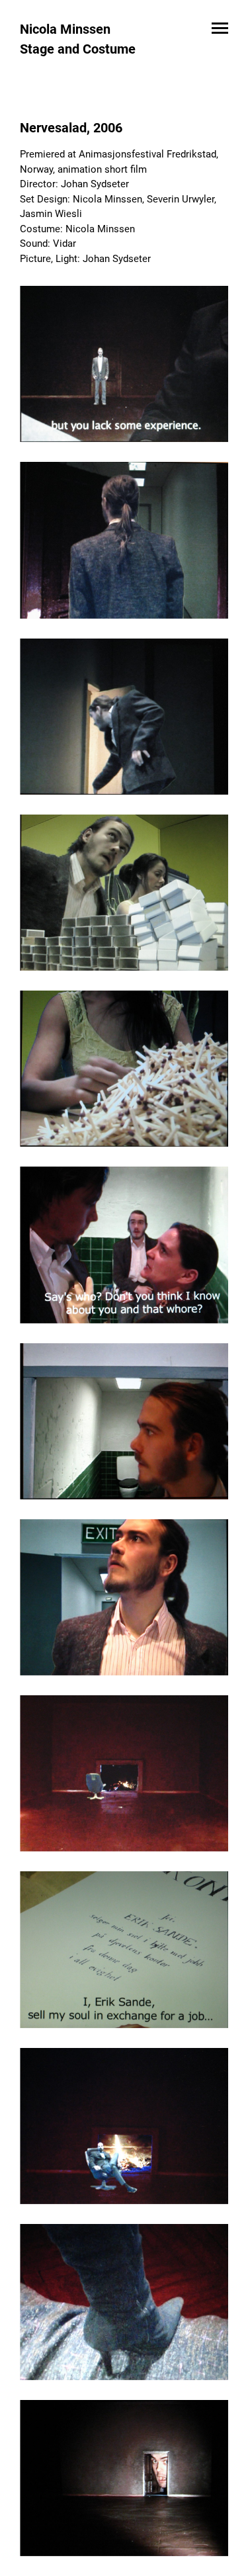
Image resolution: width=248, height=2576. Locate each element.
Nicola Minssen (65, 29)
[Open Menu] (220, 29)
